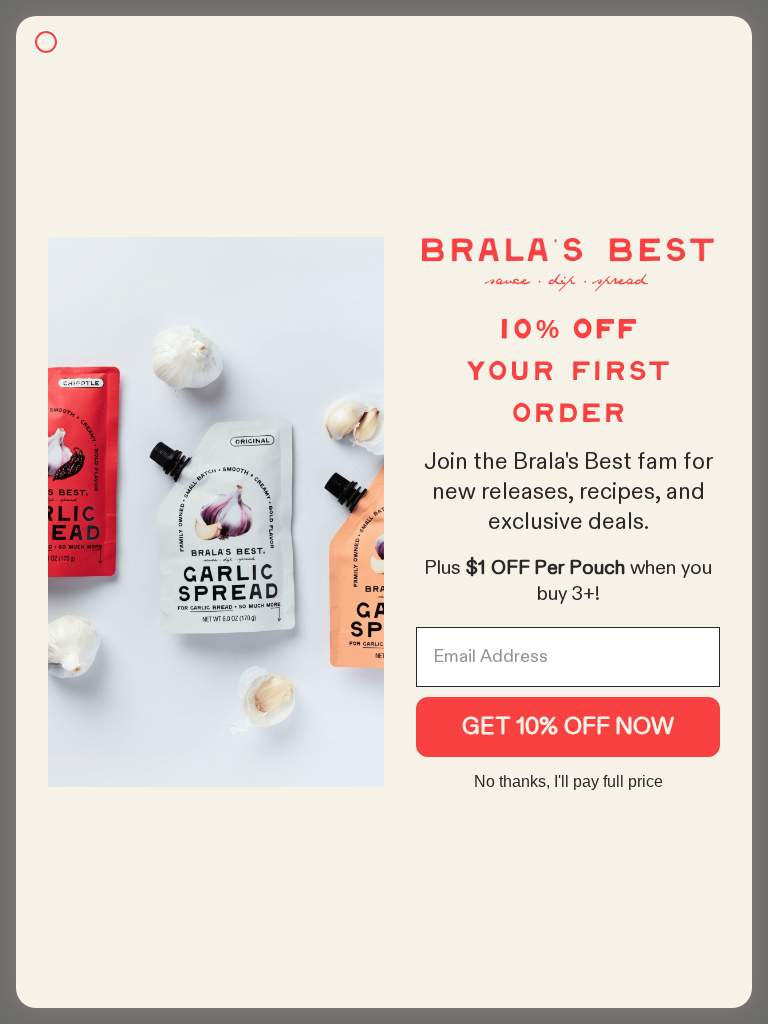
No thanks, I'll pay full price (568, 781)
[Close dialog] (46, 42)
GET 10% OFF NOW (568, 727)
